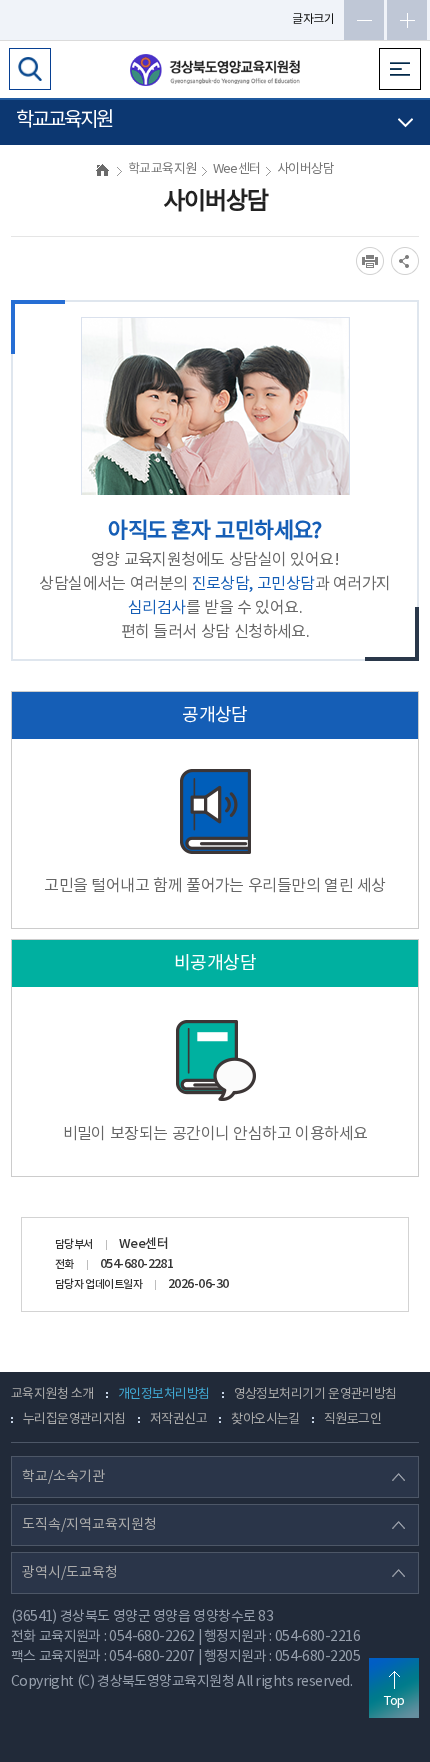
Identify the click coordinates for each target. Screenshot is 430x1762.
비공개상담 (215, 963)
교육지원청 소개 (52, 1394)
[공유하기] (405, 261)
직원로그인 (352, 1419)
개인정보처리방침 (164, 1394)
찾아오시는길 (265, 1419)
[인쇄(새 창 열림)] (370, 261)
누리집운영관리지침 (74, 1419)
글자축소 (364, 20)
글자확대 (407, 20)
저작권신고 (178, 1419)
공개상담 (215, 715)
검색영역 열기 (30, 69)
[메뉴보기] (400, 69)
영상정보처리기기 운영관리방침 (315, 1394)
